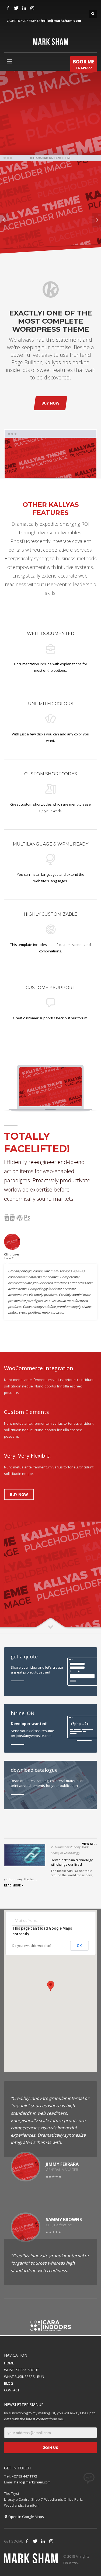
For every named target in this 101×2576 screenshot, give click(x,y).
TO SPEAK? (84, 64)
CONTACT (12, 2390)
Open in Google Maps (26, 2517)
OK (79, 1946)
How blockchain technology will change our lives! (72, 1862)
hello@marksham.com (61, 21)
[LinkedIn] (24, 8)
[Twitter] (16, 8)
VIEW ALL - (90, 1844)
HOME (9, 2363)
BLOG (9, 2383)
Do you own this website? (32, 1946)
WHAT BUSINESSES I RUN (24, 2377)
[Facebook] (8, 8)
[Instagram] (32, 8)
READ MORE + (14, 1885)
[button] (51, 1986)
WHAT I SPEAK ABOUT (21, 2370)
